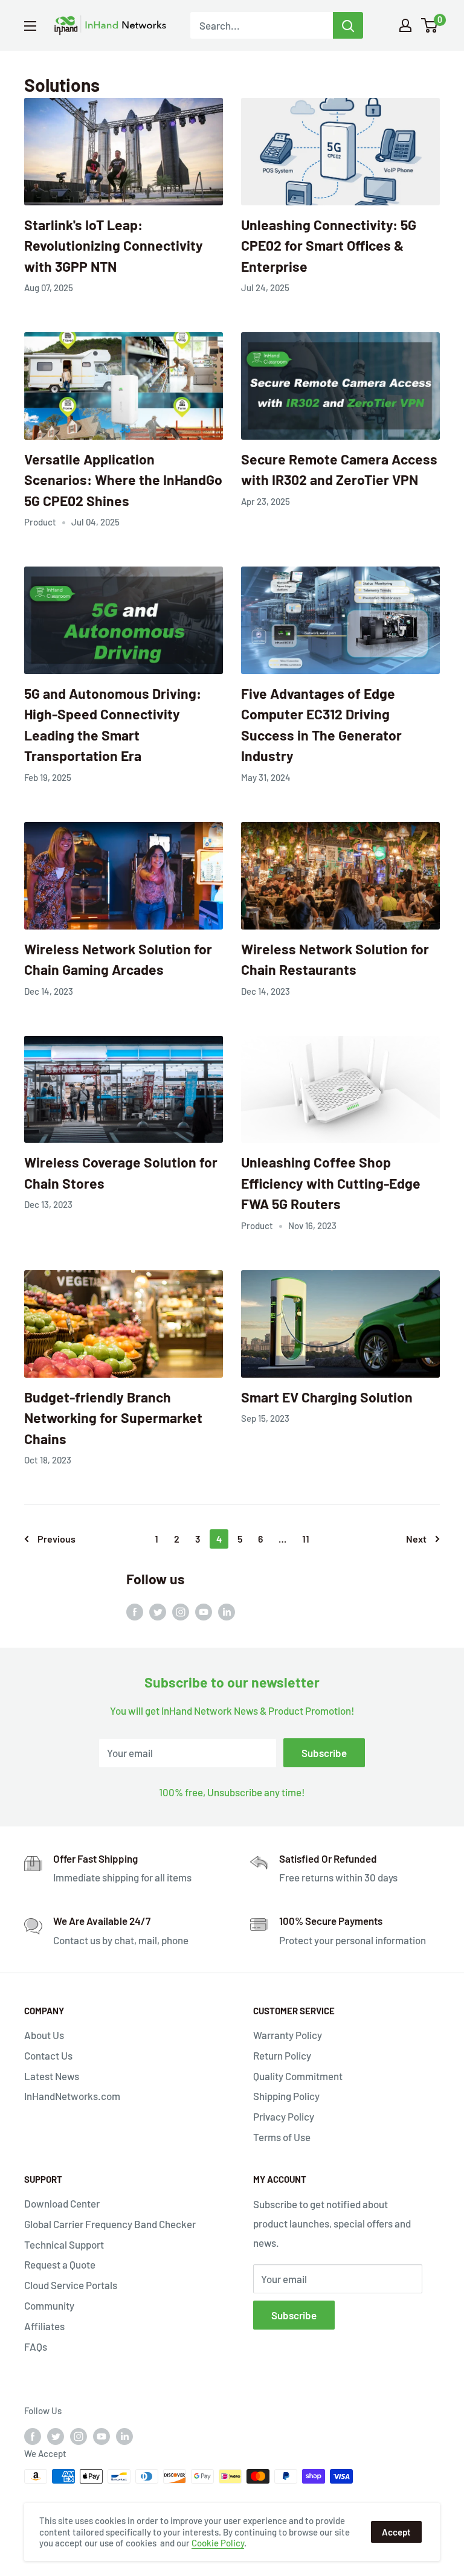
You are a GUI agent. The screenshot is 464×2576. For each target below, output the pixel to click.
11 (306, 1539)
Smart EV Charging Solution (327, 1397)
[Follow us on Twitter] (158, 1611)
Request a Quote (60, 2264)
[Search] (348, 25)
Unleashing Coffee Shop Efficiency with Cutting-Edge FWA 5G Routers (331, 1183)
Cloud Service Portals (71, 2285)
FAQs (36, 2346)
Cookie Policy (218, 2543)
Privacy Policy (284, 2116)
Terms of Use (282, 2137)
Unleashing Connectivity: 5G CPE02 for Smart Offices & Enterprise (329, 246)
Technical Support (64, 2244)
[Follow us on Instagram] (181, 1611)
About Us (44, 2035)
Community (49, 2305)
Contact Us (48, 2055)
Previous (56, 1539)
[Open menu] (30, 26)
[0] (430, 25)
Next (416, 1539)
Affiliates (44, 2326)
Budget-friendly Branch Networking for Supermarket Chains (113, 1418)
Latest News (52, 2076)
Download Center (62, 2203)
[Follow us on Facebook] (135, 1611)
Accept (396, 2532)
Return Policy (282, 2055)
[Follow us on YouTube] (204, 1611)
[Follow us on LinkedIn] (227, 1611)
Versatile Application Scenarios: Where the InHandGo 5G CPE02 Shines (123, 480)
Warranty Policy (288, 2035)
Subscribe (324, 1753)
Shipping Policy (286, 2096)
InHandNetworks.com (72, 2096)
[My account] (405, 25)
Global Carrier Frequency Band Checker (110, 2224)
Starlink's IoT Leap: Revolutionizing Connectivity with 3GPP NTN (114, 246)
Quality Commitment (298, 2076)
